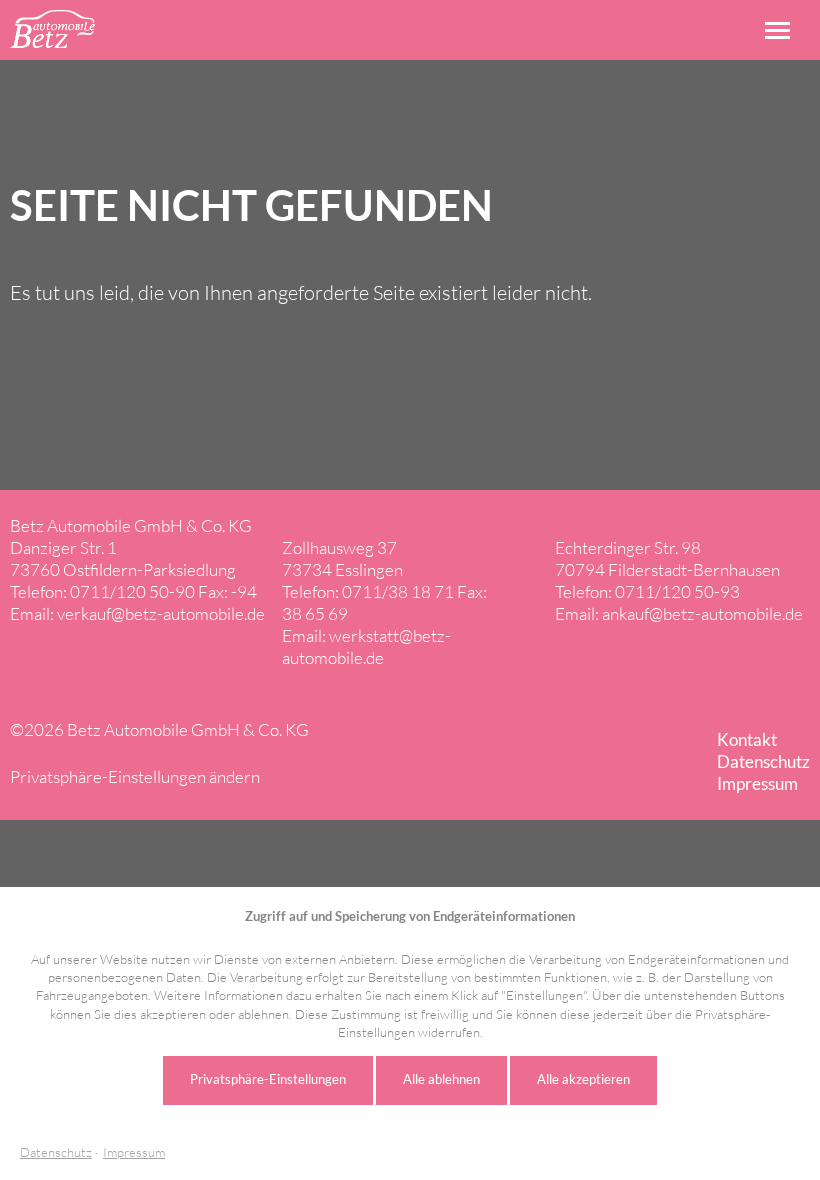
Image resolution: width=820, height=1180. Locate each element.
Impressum (134, 1152)
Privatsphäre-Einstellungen (268, 1079)
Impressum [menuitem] (757, 783)
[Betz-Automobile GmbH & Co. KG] (52, 29)
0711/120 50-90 (132, 591)
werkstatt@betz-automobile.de (366, 646)
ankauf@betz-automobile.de (702, 613)
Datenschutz (56, 1152)
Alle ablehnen (441, 1079)
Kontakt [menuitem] (747, 739)
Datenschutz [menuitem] (763, 761)
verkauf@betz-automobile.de (161, 613)
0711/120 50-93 (677, 591)
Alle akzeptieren (583, 1079)
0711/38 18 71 (398, 591)
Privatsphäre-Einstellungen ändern (135, 776)
